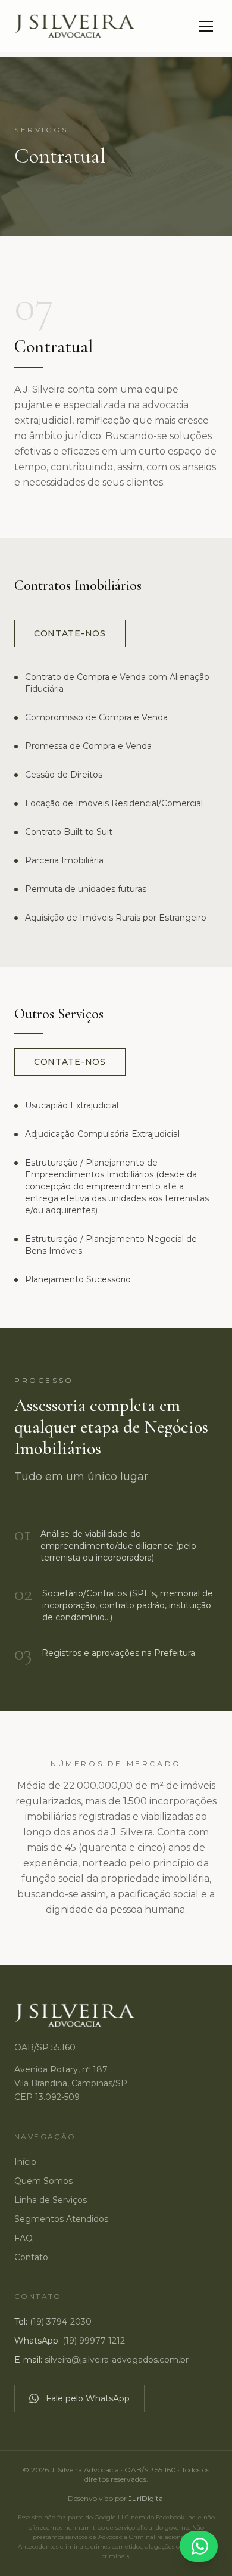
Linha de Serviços (51, 2200)
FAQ (23, 2238)
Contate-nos (70, 633)
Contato (31, 2257)
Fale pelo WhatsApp (88, 2398)
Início (25, 2162)
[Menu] (206, 26)
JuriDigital (147, 2498)
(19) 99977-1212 (94, 2341)
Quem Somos (43, 2181)
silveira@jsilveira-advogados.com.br (117, 2360)
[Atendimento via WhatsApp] (199, 2546)
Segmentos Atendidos (61, 2219)
